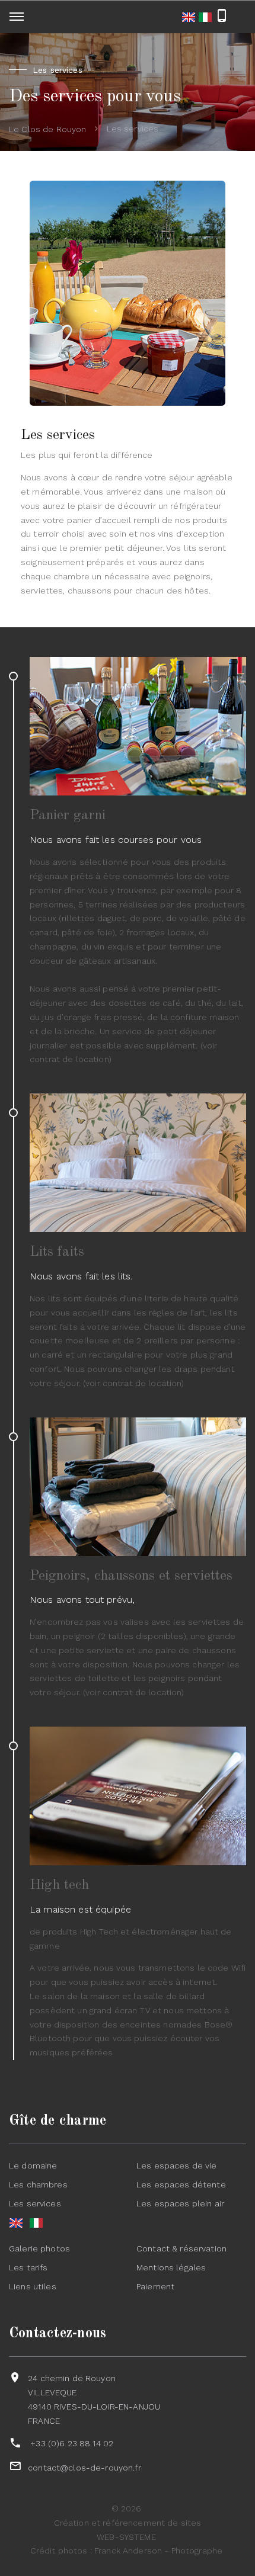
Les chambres (38, 2184)
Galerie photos (39, 2248)
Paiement (155, 2286)
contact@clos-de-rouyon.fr (85, 2468)
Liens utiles (33, 2286)
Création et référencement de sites (128, 2523)
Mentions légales (171, 2267)
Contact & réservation (181, 2248)
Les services (35, 2203)
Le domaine (33, 2166)
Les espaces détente (181, 2184)
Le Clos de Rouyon (47, 129)
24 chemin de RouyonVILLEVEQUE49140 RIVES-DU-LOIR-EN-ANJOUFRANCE (94, 2399)
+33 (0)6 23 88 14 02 (72, 2443)
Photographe (197, 2551)
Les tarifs (28, 2267)
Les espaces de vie (177, 2166)
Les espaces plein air (180, 2203)
